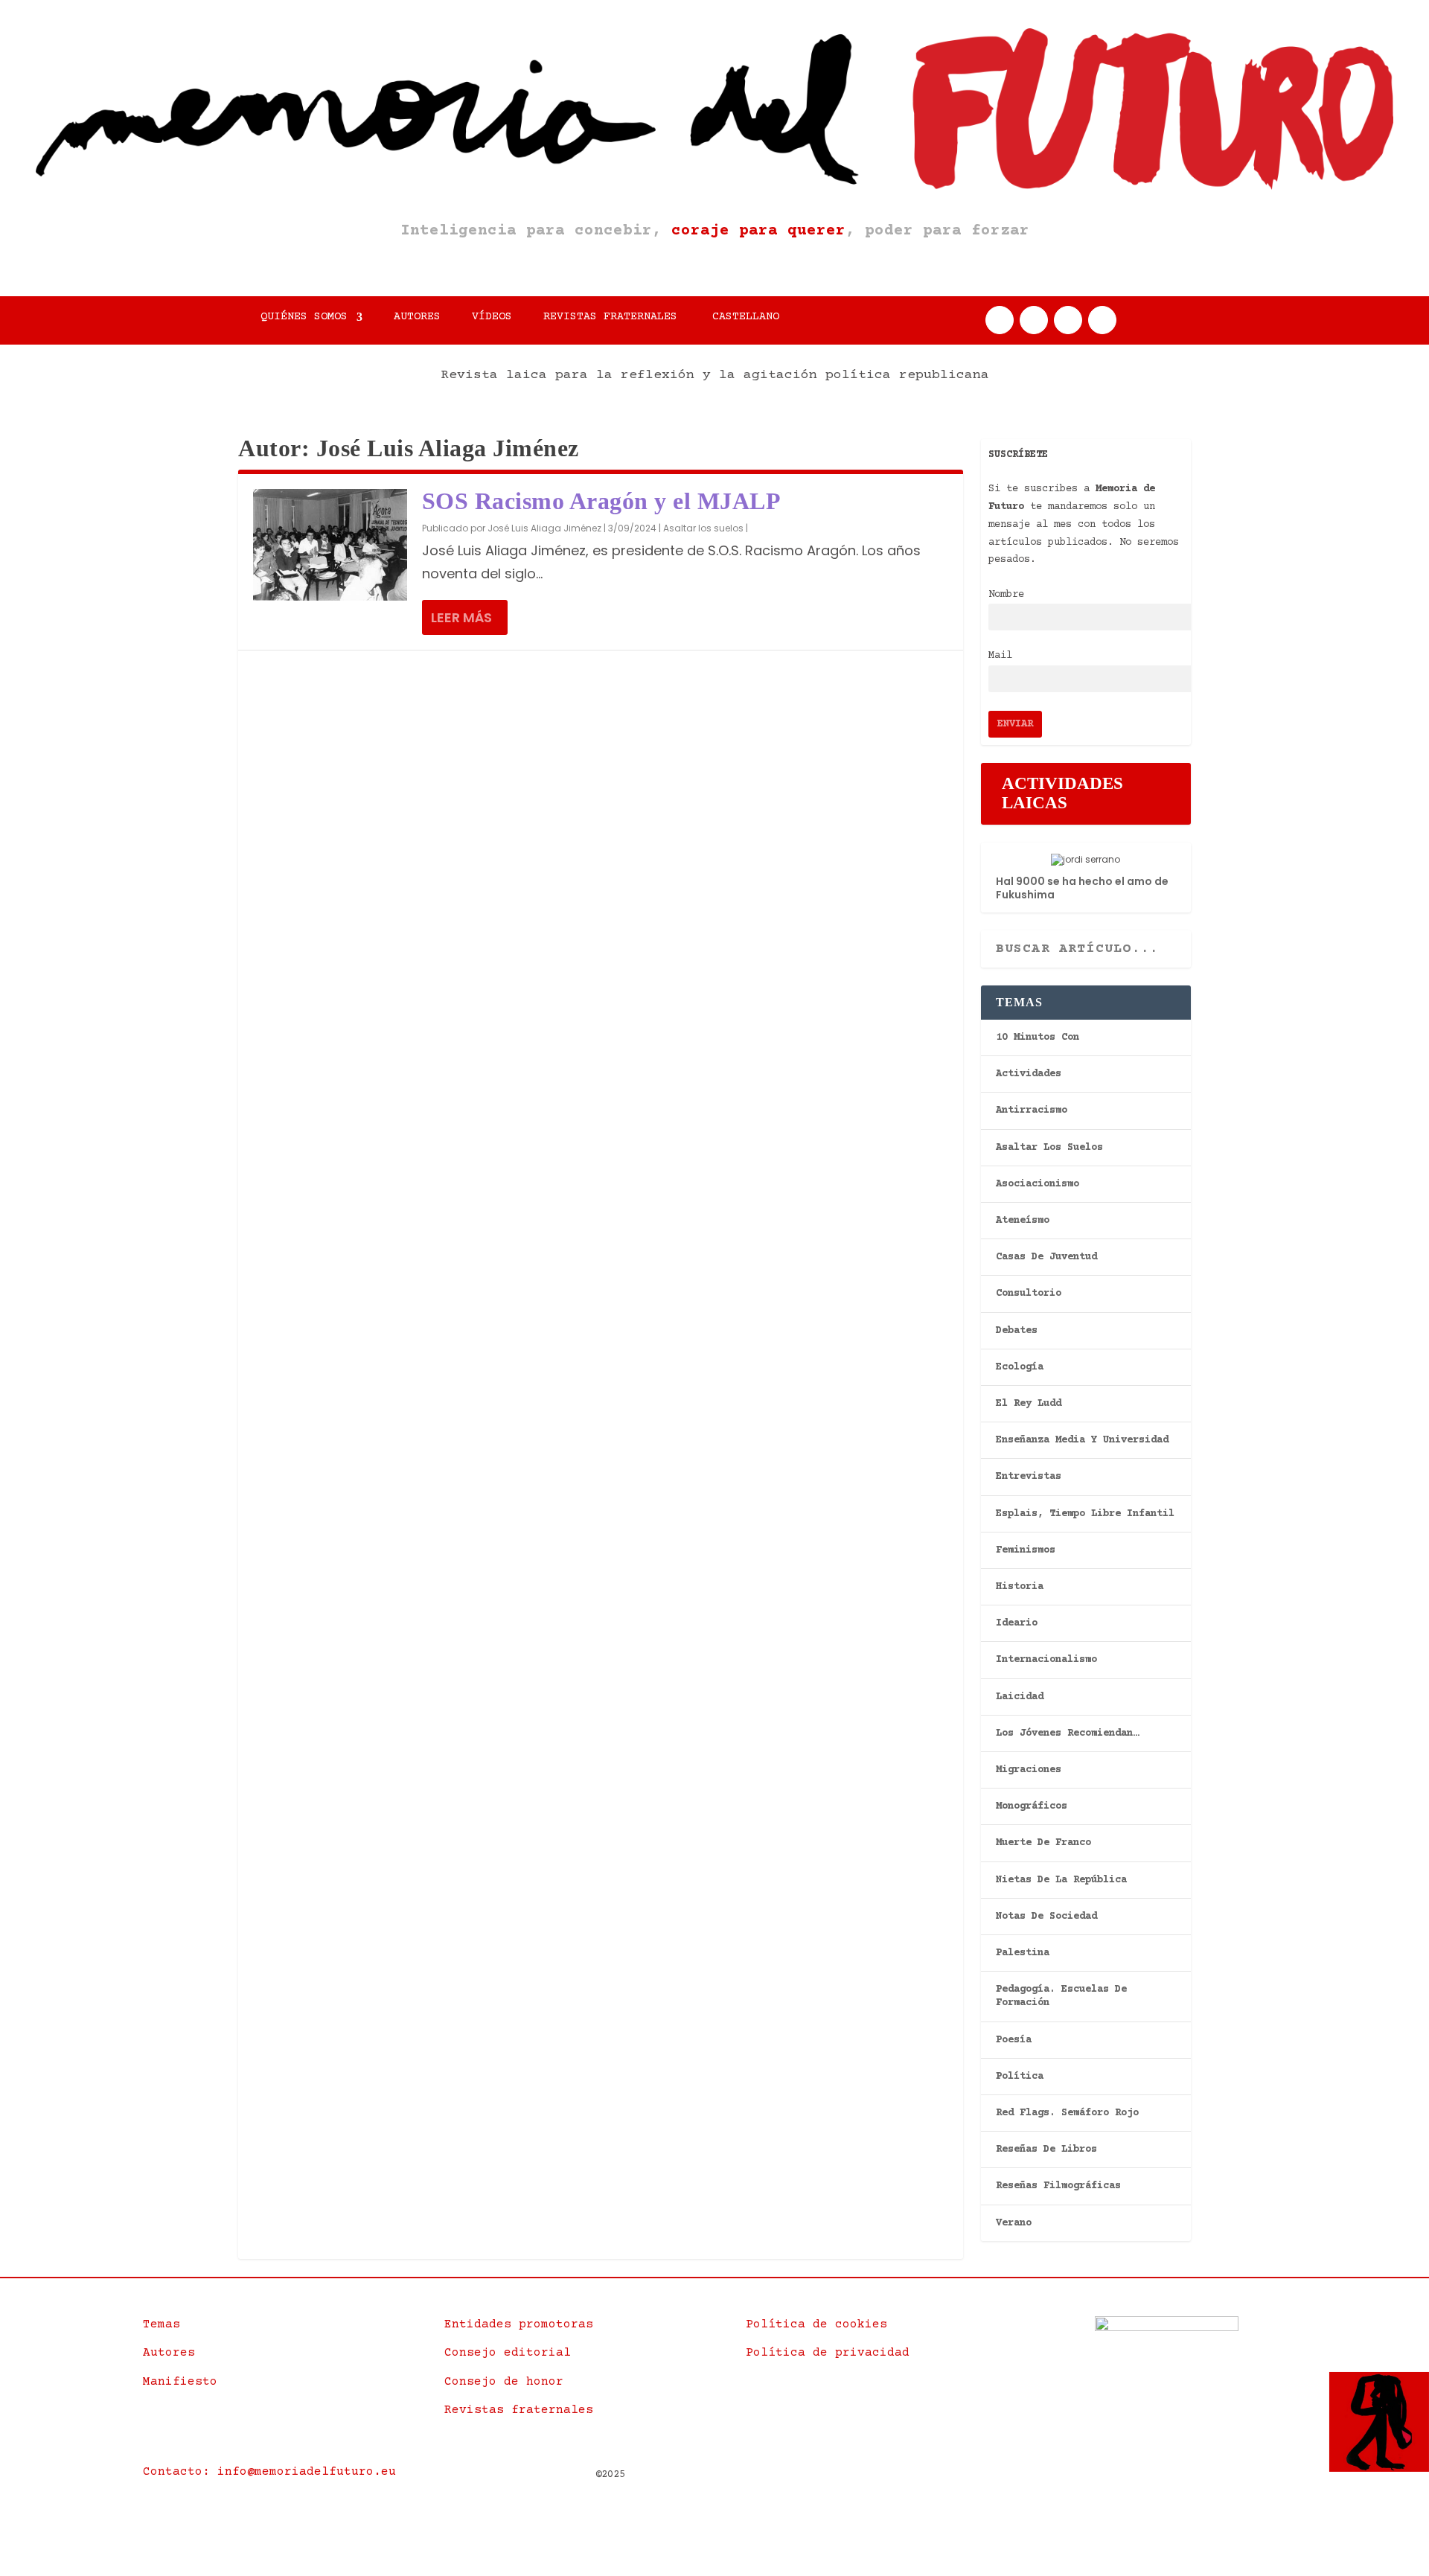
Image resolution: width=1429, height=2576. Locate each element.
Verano (1014, 2223)
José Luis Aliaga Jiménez (544, 528)
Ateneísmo (1023, 1221)
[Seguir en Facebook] (1000, 320)
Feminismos (1026, 1550)
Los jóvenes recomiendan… (1067, 1733)
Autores (417, 317)
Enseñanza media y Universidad (1082, 1440)
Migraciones (1029, 1770)
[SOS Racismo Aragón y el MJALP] (330, 545)
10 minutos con (1038, 1038)
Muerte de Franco (1043, 1843)
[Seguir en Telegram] (1102, 320)
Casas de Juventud (1046, 1257)
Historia (1020, 1587)
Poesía (1014, 2040)
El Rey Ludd (1029, 1404)
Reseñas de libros (1046, 2150)
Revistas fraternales (610, 317)
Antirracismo (1032, 1110)
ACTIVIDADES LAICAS (1062, 793)
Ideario (1017, 1623)
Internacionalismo (1046, 1660)
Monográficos (1032, 1806)
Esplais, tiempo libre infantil (1085, 1514)
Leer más (461, 617)
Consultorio (1029, 1294)
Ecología (1020, 1367)
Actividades (1029, 1074)
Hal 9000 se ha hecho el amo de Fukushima (1082, 888)
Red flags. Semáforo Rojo (1067, 2113)
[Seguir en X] (1034, 320)
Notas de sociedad (1046, 1917)
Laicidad (1020, 1697)
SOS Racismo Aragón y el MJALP (602, 501)
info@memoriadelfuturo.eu (307, 2472)
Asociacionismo (1038, 1184)
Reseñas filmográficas (1058, 2186)
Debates (1017, 1331)
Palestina (1023, 1953)
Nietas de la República (1061, 1880)
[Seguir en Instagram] (1068, 320)
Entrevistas (1029, 1477)
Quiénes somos (304, 317)
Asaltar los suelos (703, 528)
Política (1020, 2077)
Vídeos (492, 317)
